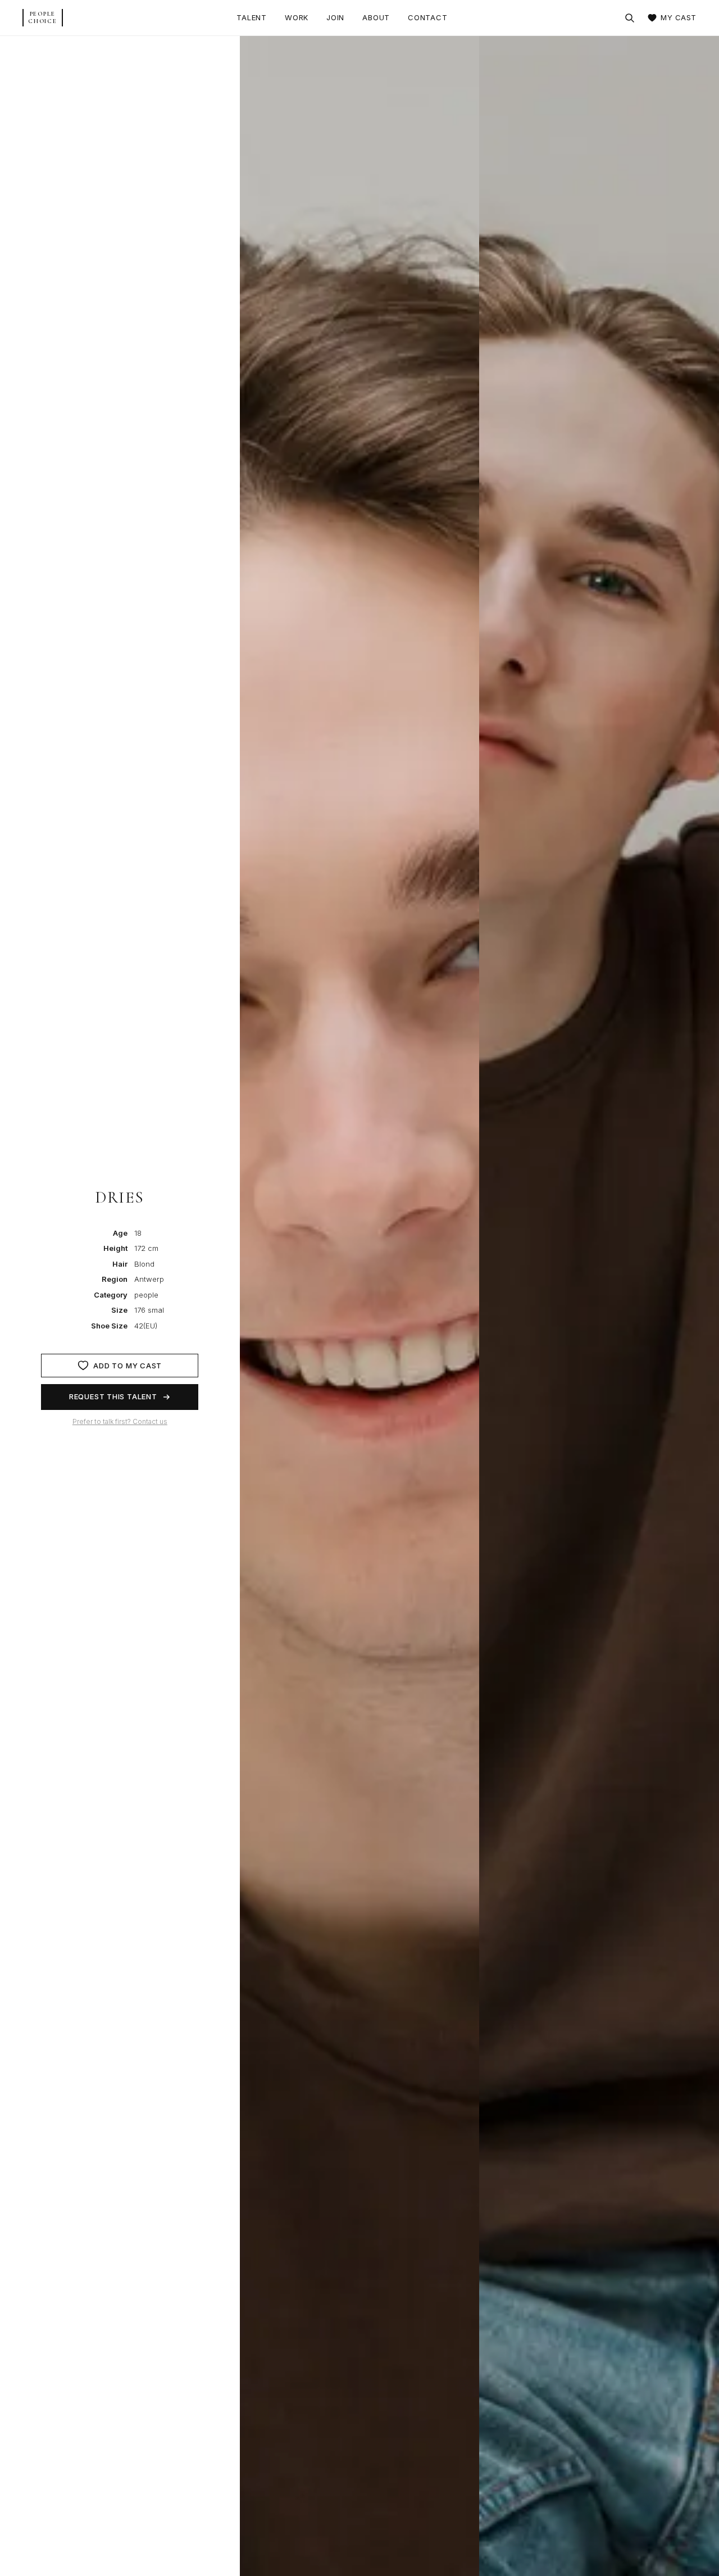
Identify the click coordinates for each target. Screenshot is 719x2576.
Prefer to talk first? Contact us (120, 1421)
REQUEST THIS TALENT (113, 1396)
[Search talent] (630, 18)
